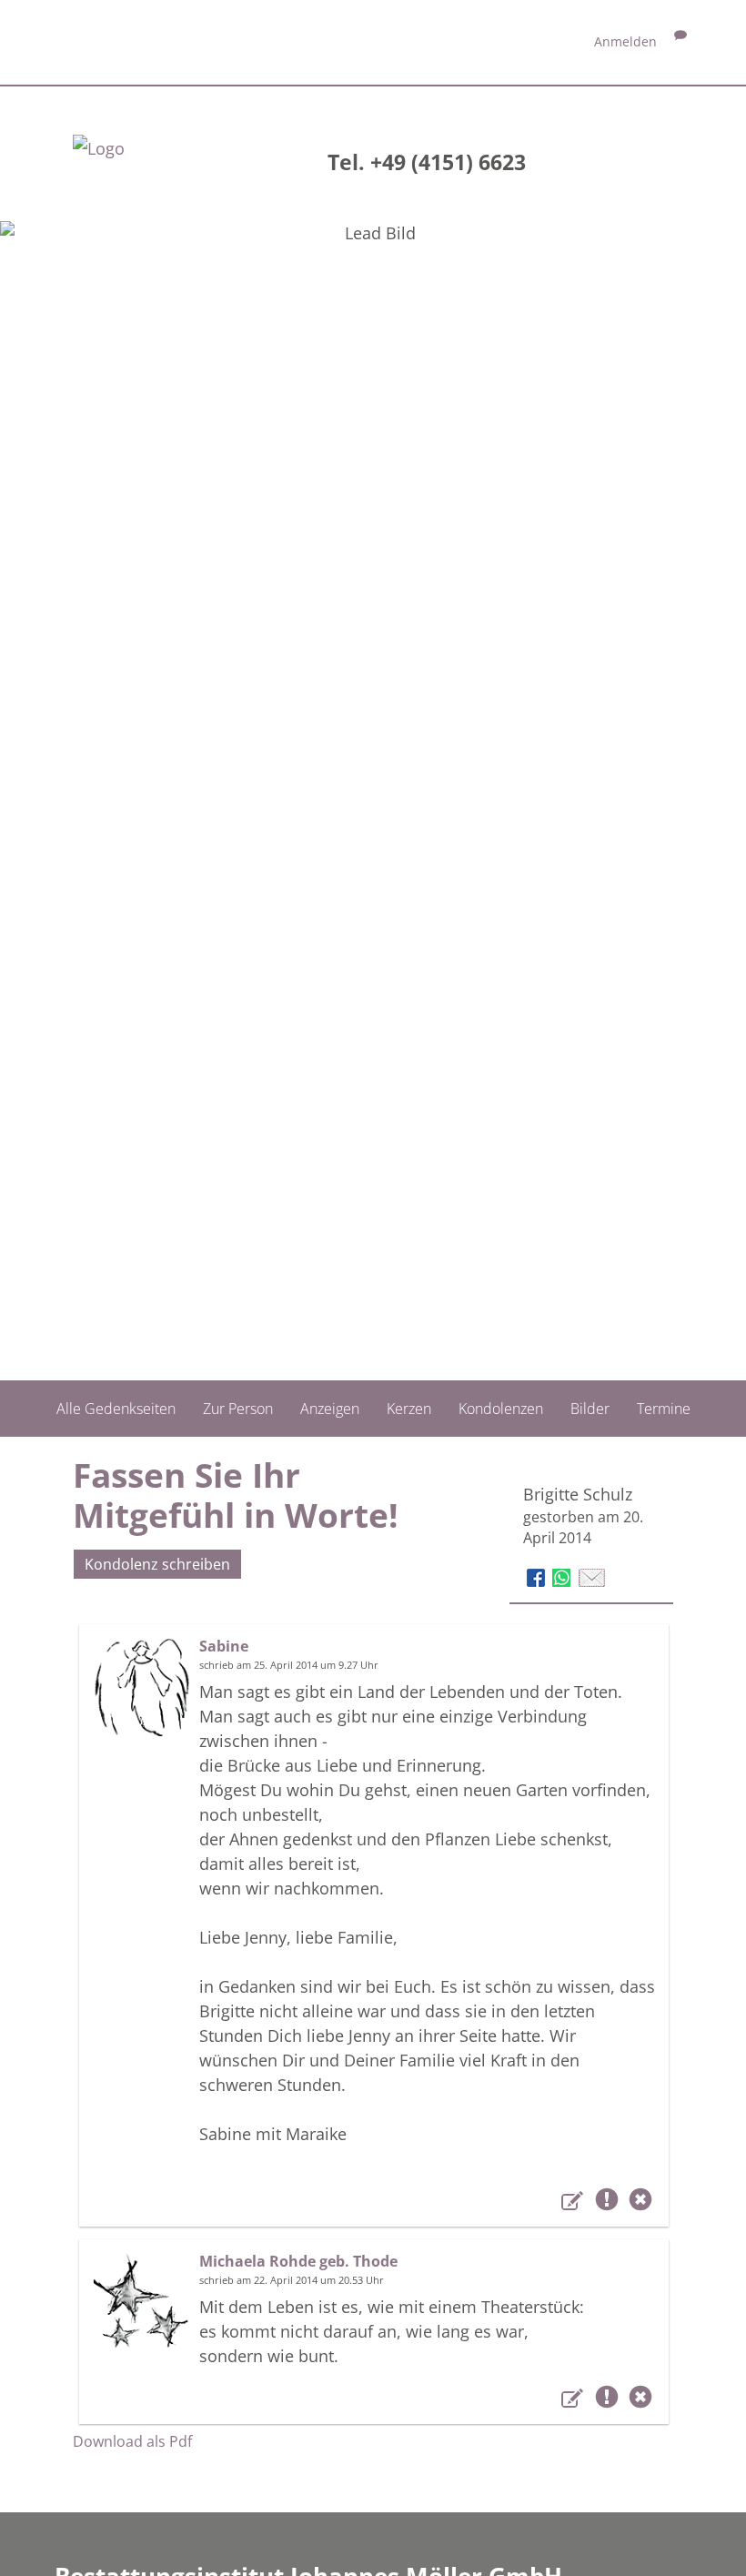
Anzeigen (330, 1409)
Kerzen (409, 1409)
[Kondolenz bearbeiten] (575, 2203)
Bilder (590, 1409)
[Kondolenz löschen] (640, 2203)
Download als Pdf (132, 2441)
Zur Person (238, 1409)
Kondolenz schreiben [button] (157, 1564)
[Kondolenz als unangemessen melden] (610, 2203)
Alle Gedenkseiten (116, 1409)
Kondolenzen (501, 1409)
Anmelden (625, 41)
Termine (664, 1409)
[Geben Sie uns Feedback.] (680, 41)
